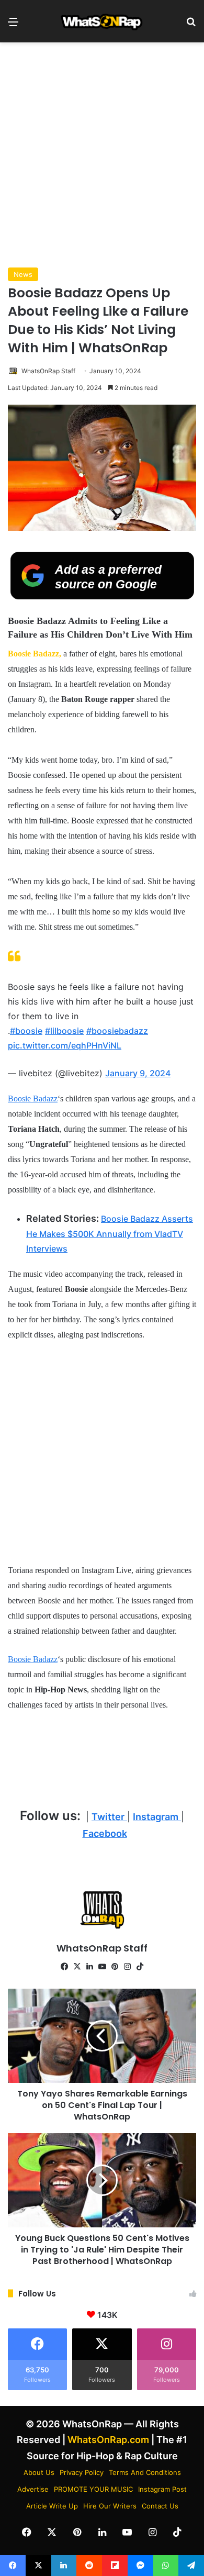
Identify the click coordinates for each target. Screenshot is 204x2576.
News (23, 274)
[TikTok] (140, 1967)
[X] (77, 1967)
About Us (39, 2472)
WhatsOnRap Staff (48, 371)
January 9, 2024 (138, 1073)
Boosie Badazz (33, 1099)
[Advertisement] (102, 155)
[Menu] (13, 25)
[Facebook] (64, 1967)
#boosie (26, 1031)
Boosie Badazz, (35, 654)
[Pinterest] (115, 1967)
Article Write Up (52, 2506)
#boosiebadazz (117, 1031)
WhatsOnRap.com (108, 2440)
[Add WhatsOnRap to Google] (102, 596)
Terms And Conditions (145, 2472)
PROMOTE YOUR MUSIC (93, 2489)
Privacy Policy (82, 2472)
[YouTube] (102, 1967)
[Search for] (191, 25)
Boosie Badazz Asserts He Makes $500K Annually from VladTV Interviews (110, 1234)
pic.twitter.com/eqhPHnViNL (65, 1045)
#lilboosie (64, 1031)
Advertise (33, 2489)
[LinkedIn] (89, 1967)
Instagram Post (162, 2489)
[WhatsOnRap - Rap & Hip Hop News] (102, 21)
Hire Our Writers (110, 2506)
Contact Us (160, 2506)
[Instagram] (127, 1967)
